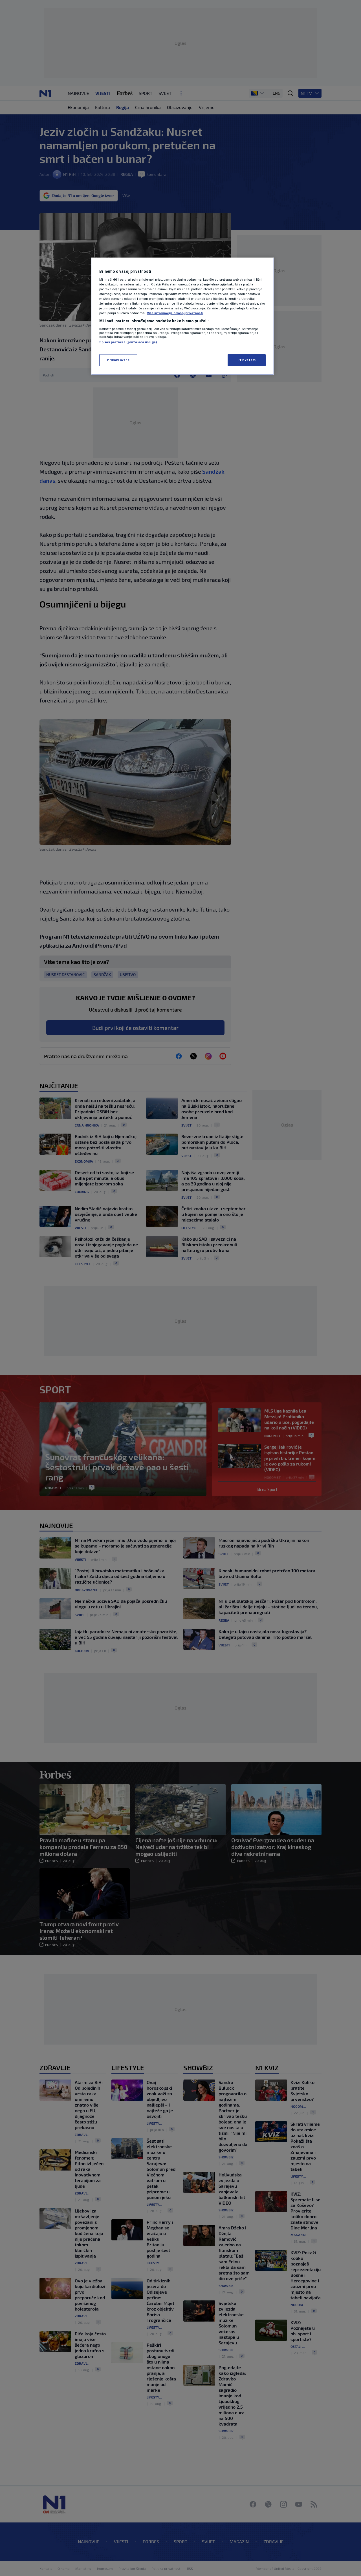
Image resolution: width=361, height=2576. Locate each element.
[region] (182, 316)
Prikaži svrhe (118, 360)
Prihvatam (246, 360)
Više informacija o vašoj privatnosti (175, 313)
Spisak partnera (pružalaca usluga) (128, 342)
